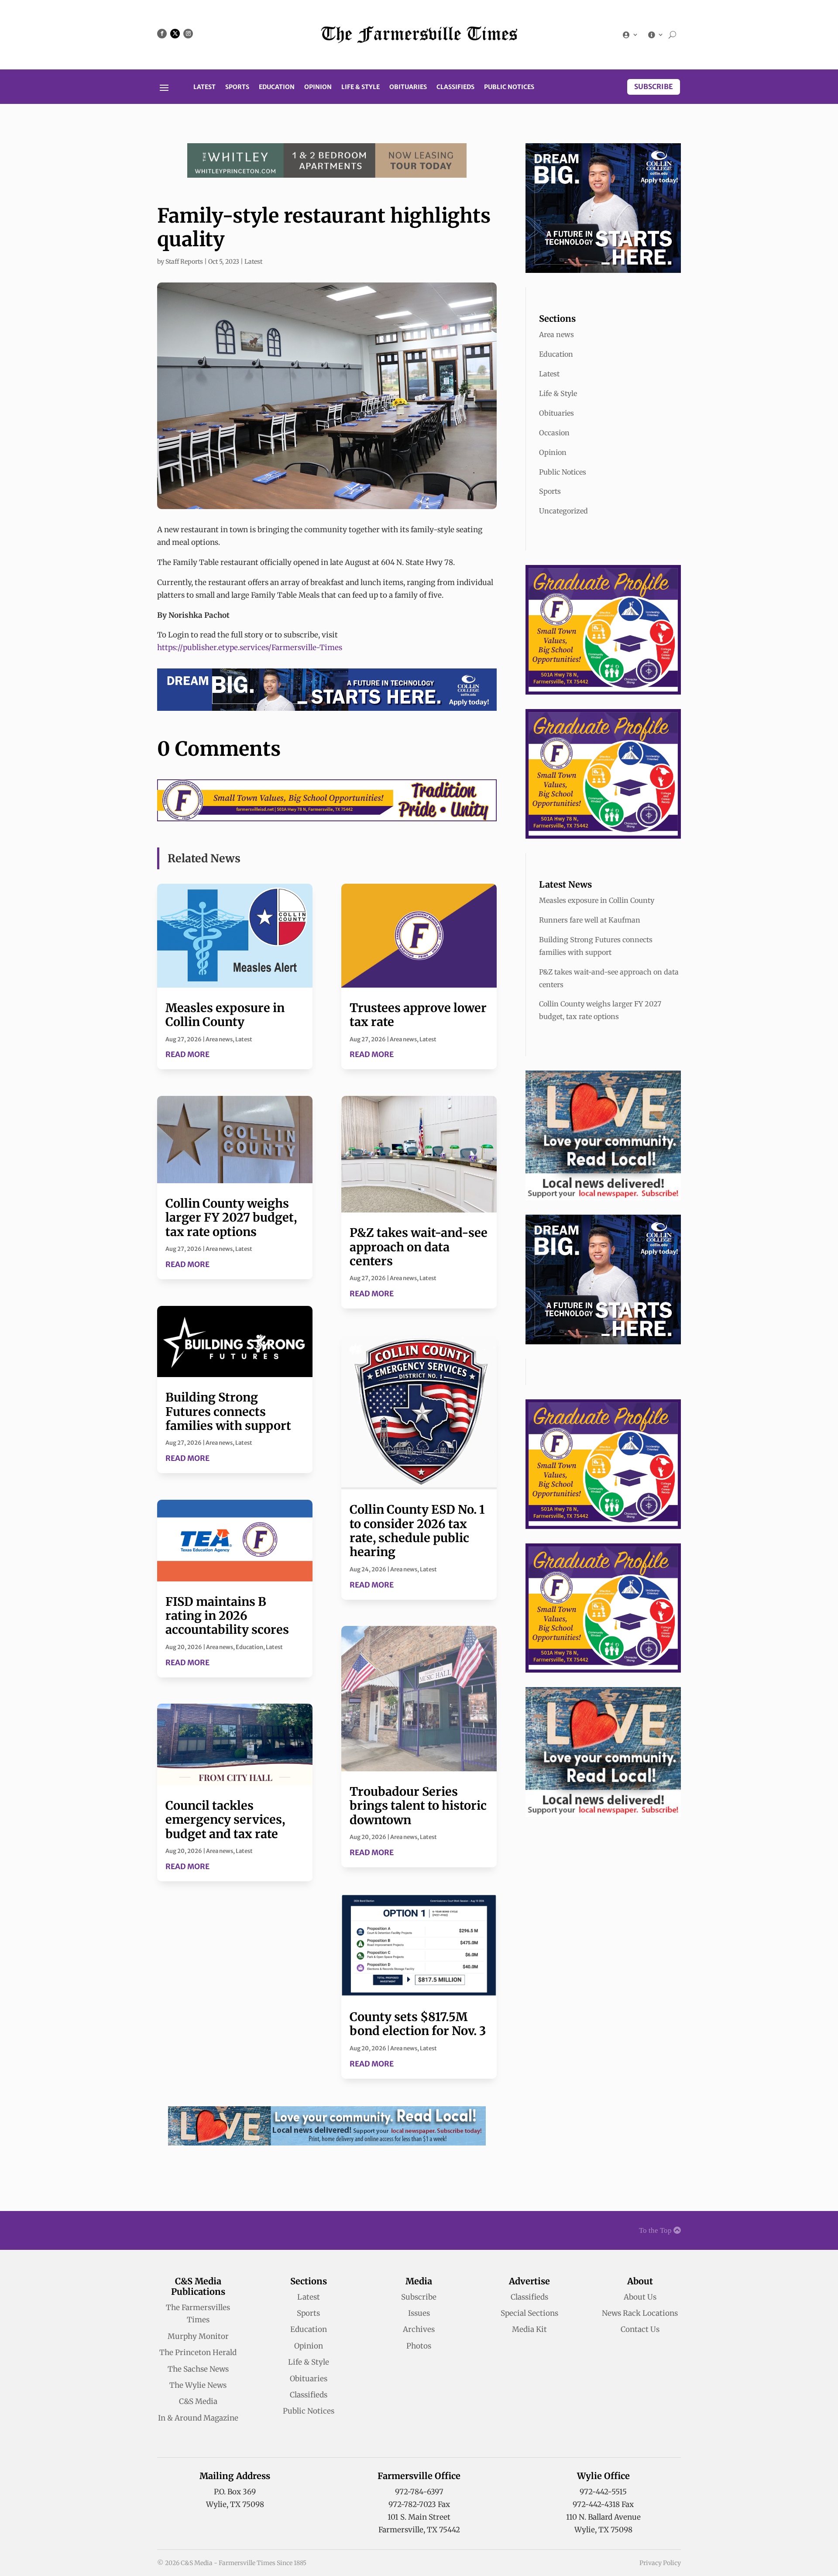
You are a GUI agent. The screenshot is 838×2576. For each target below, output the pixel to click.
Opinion (318, 87)
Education (277, 87)
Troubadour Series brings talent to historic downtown (418, 1806)
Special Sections (529, 2313)
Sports (237, 87)
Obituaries (408, 87)
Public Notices (509, 87)
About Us (640, 2297)
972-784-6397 (419, 2492)
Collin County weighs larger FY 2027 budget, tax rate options (231, 1217)
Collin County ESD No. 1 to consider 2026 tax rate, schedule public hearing (417, 1531)
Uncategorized (563, 511)
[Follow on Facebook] (162, 34)
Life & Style (361, 87)
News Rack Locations (640, 2313)
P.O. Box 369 (235, 2492)
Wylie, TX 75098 (235, 2504)
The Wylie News (198, 2385)
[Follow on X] (175, 34)
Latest (204, 87)
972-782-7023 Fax (419, 2504)
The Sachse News (198, 2369)
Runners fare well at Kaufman (590, 920)
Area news (219, 1039)
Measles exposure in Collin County (225, 1015)
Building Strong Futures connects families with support (228, 1411)
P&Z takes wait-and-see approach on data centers (419, 1247)
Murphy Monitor (198, 2336)
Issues (419, 2313)
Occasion (554, 433)
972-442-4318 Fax (603, 2504)
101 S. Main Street (419, 2517)
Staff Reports (184, 262)
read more (187, 1054)
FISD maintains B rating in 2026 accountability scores (227, 1616)
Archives (419, 2329)
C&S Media (198, 2401)
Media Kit (529, 2329)
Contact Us (640, 2329)
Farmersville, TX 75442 (419, 2530)
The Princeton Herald (198, 2352)
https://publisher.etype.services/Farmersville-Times (250, 647)
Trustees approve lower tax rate (418, 1015)
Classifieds (455, 87)
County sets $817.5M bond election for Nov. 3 (418, 2024)
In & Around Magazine (198, 2418)
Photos (419, 2346)
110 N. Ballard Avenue (603, 2517)
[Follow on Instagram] (188, 34)
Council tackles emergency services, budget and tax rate (225, 1820)
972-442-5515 (603, 2492)
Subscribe (654, 86)
